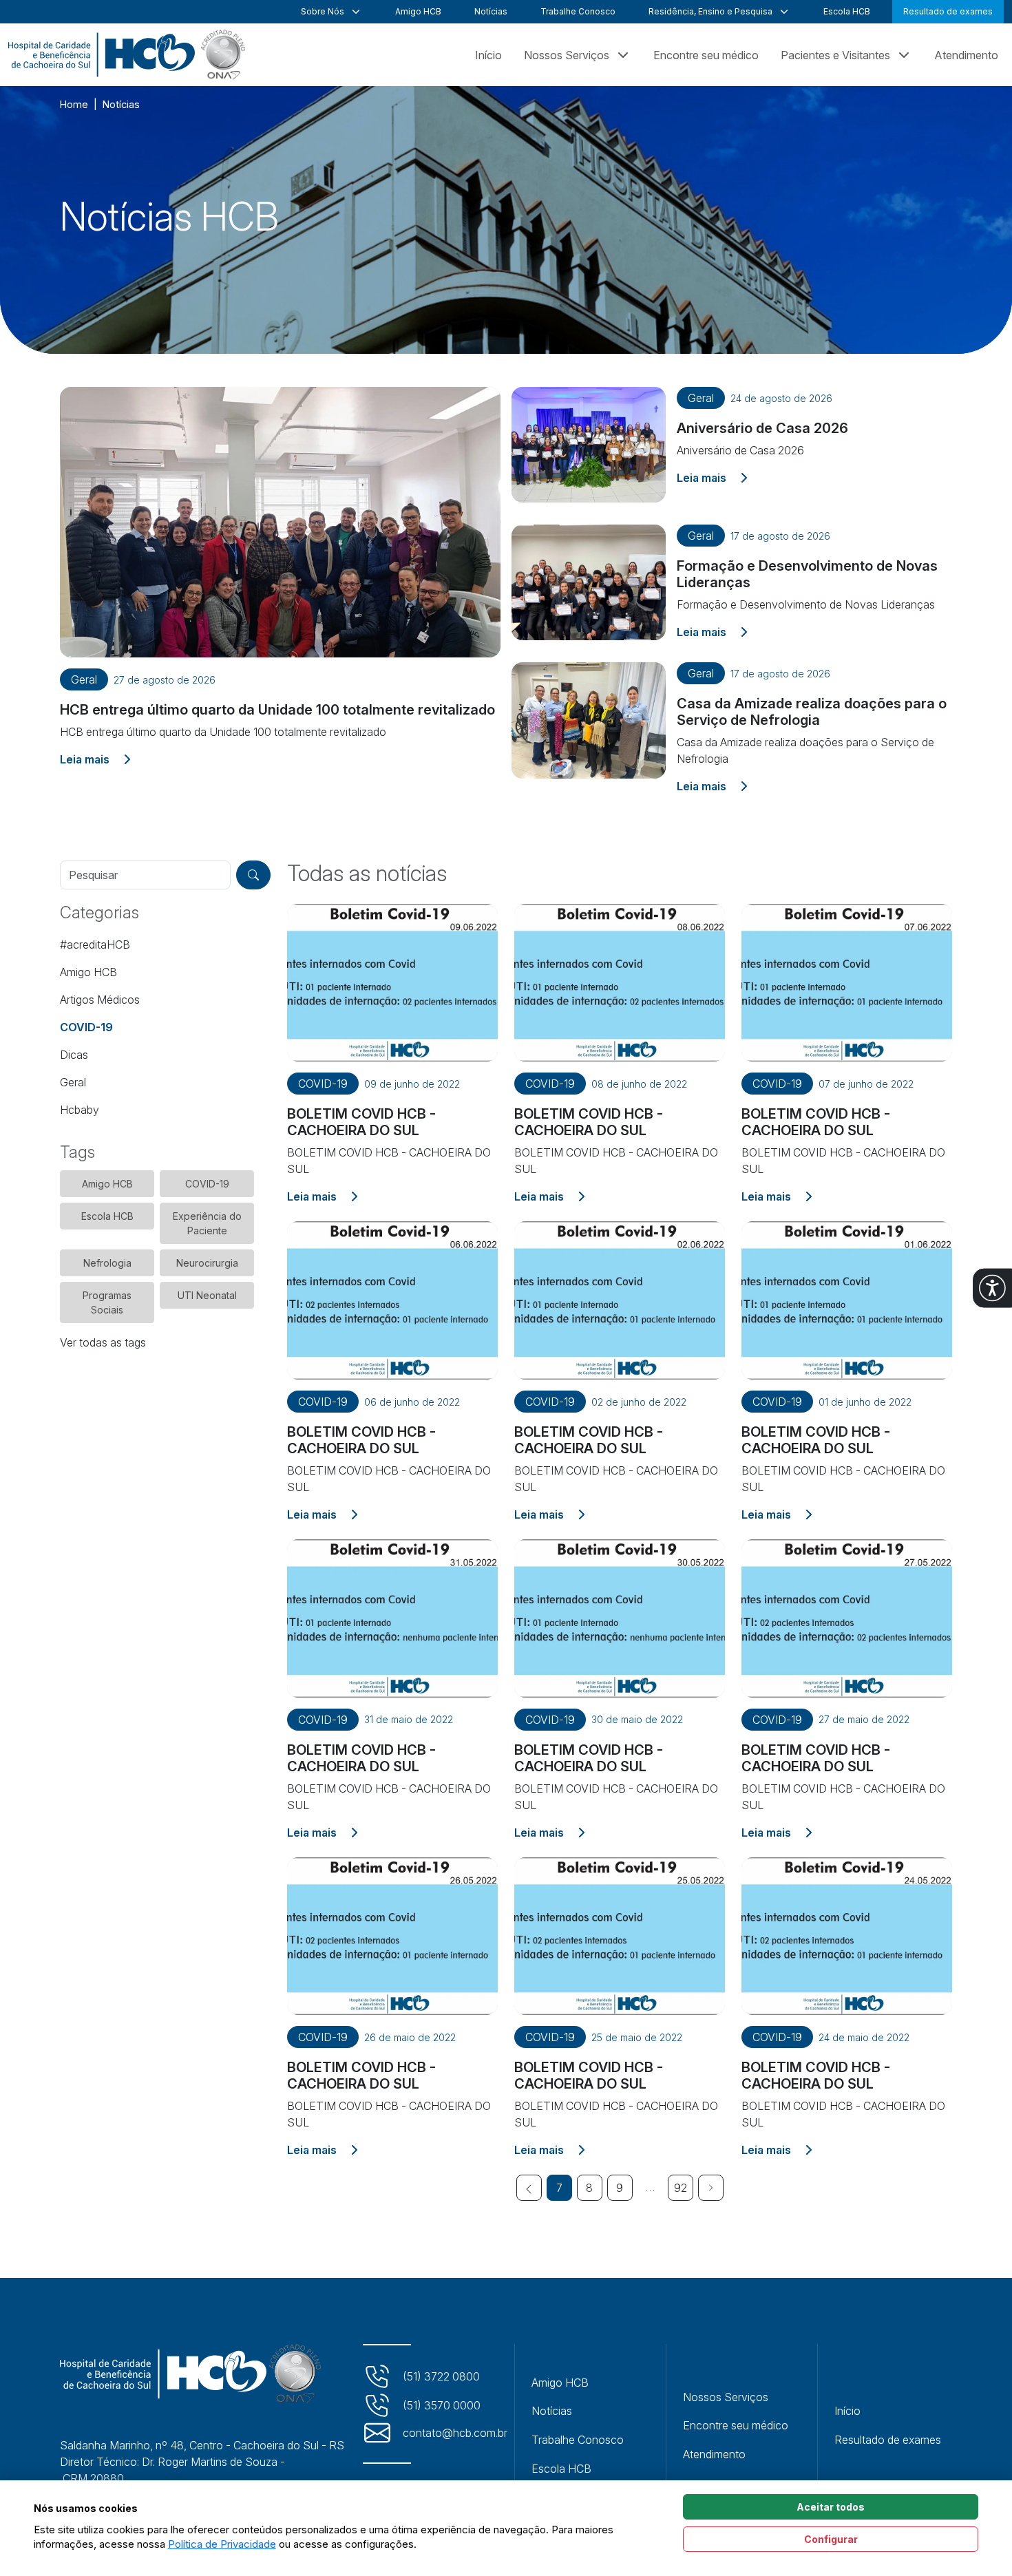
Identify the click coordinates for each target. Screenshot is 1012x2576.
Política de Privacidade (222, 2544)
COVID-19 (86, 1027)
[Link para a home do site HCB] (190, 2374)
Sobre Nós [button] (323, 11)
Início (488, 55)
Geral (73, 1082)
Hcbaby (80, 1110)
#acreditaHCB (95, 944)
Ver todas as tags (103, 1342)
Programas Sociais (107, 1302)
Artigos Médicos (100, 1000)
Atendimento (966, 55)
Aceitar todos (831, 2507)
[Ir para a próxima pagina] (711, 2188)
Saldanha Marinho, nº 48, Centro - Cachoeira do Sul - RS (202, 2445)
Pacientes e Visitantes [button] (835, 55)
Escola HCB (847, 11)
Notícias (491, 11)
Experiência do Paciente (207, 1223)
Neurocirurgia (207, 1263)
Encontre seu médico (706, 55)
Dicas (74, 1055)
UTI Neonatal (207, 1295)
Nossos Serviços (726, 2397)
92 (681, 2188)
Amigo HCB (418, 11)
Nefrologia (107, 1263)
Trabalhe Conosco (578, 11)
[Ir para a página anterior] (529, 2188)
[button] (992, 1288)
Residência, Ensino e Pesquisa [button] (710, 11)
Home (74, 104)
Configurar (831, 2539)
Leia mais (95, 759)
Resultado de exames (948, 11)
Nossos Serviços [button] (567, 55)
